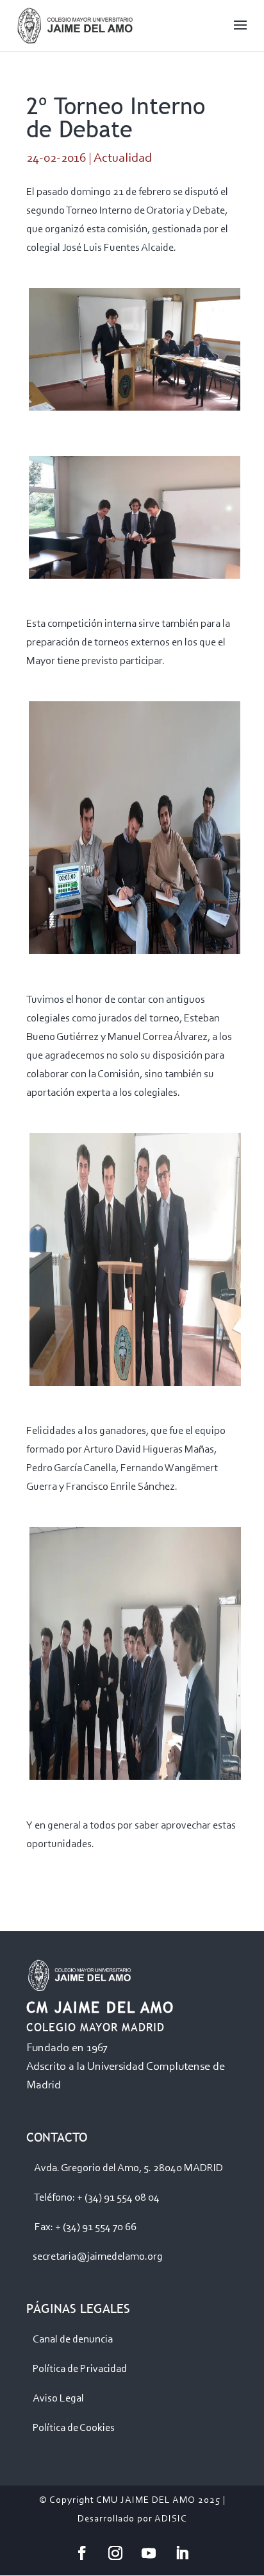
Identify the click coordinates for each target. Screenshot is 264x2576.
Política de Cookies (74, 2428)
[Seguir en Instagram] (115, 2553)
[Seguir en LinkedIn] (182, 2553)
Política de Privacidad (80, 2369)
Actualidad (123, 158)
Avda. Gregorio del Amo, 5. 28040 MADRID (128, 2168)
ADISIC (171, 2519)
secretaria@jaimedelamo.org (98, 2257)
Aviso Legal (58, 2399)
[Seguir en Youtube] (149, 2553)
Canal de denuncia (73, 2340)
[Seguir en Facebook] (82, 2553)
